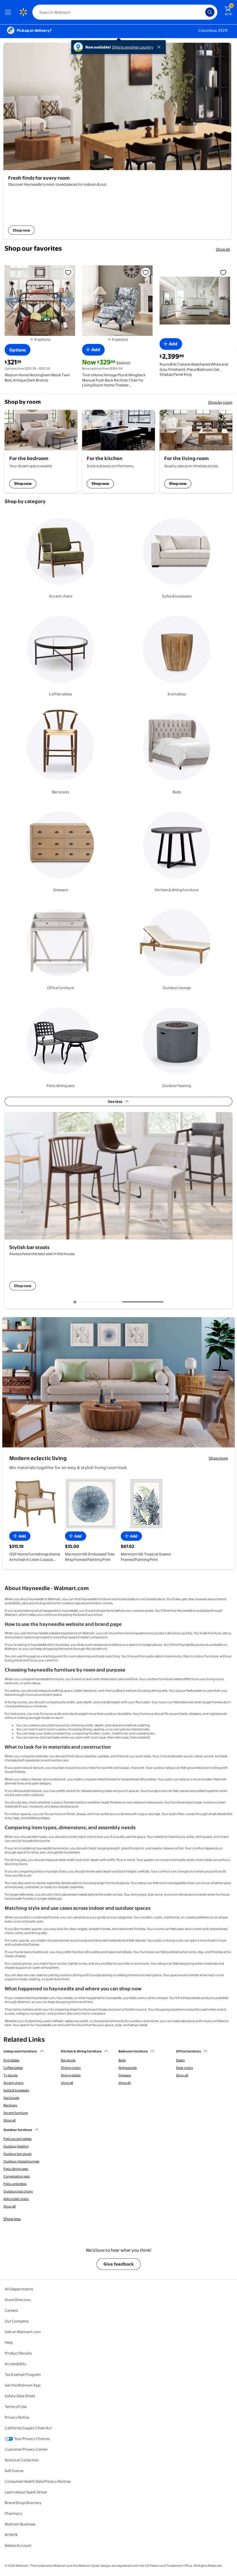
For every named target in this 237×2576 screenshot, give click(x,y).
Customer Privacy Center (26, 2449)
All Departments (19, 2289)
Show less (12, 2219)
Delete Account (18, 2545)
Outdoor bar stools (17, 2154)
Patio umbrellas (15, 2184)
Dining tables (71, 2075)
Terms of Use (16, 2406)
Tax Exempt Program (23, 2374)
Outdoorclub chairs (18, 2191)
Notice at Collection (22, 2460)
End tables (11, 2060)
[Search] (210, 12)
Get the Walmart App (23, 2385)
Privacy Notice (17, 2417)
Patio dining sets (16, 2169)
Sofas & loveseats (16, 2090)
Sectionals (11, 2098)
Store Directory (18, 2300)
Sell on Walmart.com (23, 2332)
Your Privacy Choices (32, 2439)
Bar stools (68, 2060)
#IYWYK (11, 2535)
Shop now (23, 483)
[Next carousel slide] (145, 1302)
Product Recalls (18, 2353)
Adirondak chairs (16, 2199)
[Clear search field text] (202, 12)
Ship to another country (133, 47)
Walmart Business (20, 2524)
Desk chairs (184, 2068)
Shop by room (220, 402)
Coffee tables (13, 2068)
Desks (180, 2060)
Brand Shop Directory (23, 2503)
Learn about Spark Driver (26, 2492)
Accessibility (15, 2364)
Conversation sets (17, 2176)
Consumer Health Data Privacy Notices (38, 2481)
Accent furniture (16, 2113)
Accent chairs (13, 2083)
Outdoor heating (16, 2146)
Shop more (218, 1458)
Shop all (223, 249)
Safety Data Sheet (20, 2396)
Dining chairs (71, 2068)
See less (115, 1101)
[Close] (160, 47)
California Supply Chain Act (28, 2428)
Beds (122, 2060)
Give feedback (119, 2264)
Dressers (125, 2075)
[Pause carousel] (75, 1302)
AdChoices (14, 2471)
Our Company (17, 2321)
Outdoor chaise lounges (21, 2161)
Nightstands (128, 2068)
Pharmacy (13, 2513)
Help (9, 2342)
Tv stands (11, 2075)
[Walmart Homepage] (23, 12)
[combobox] (125, 12)
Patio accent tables (17, 2139)
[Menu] (9, 12)
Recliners (10, 2105)
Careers (11, 2310)
